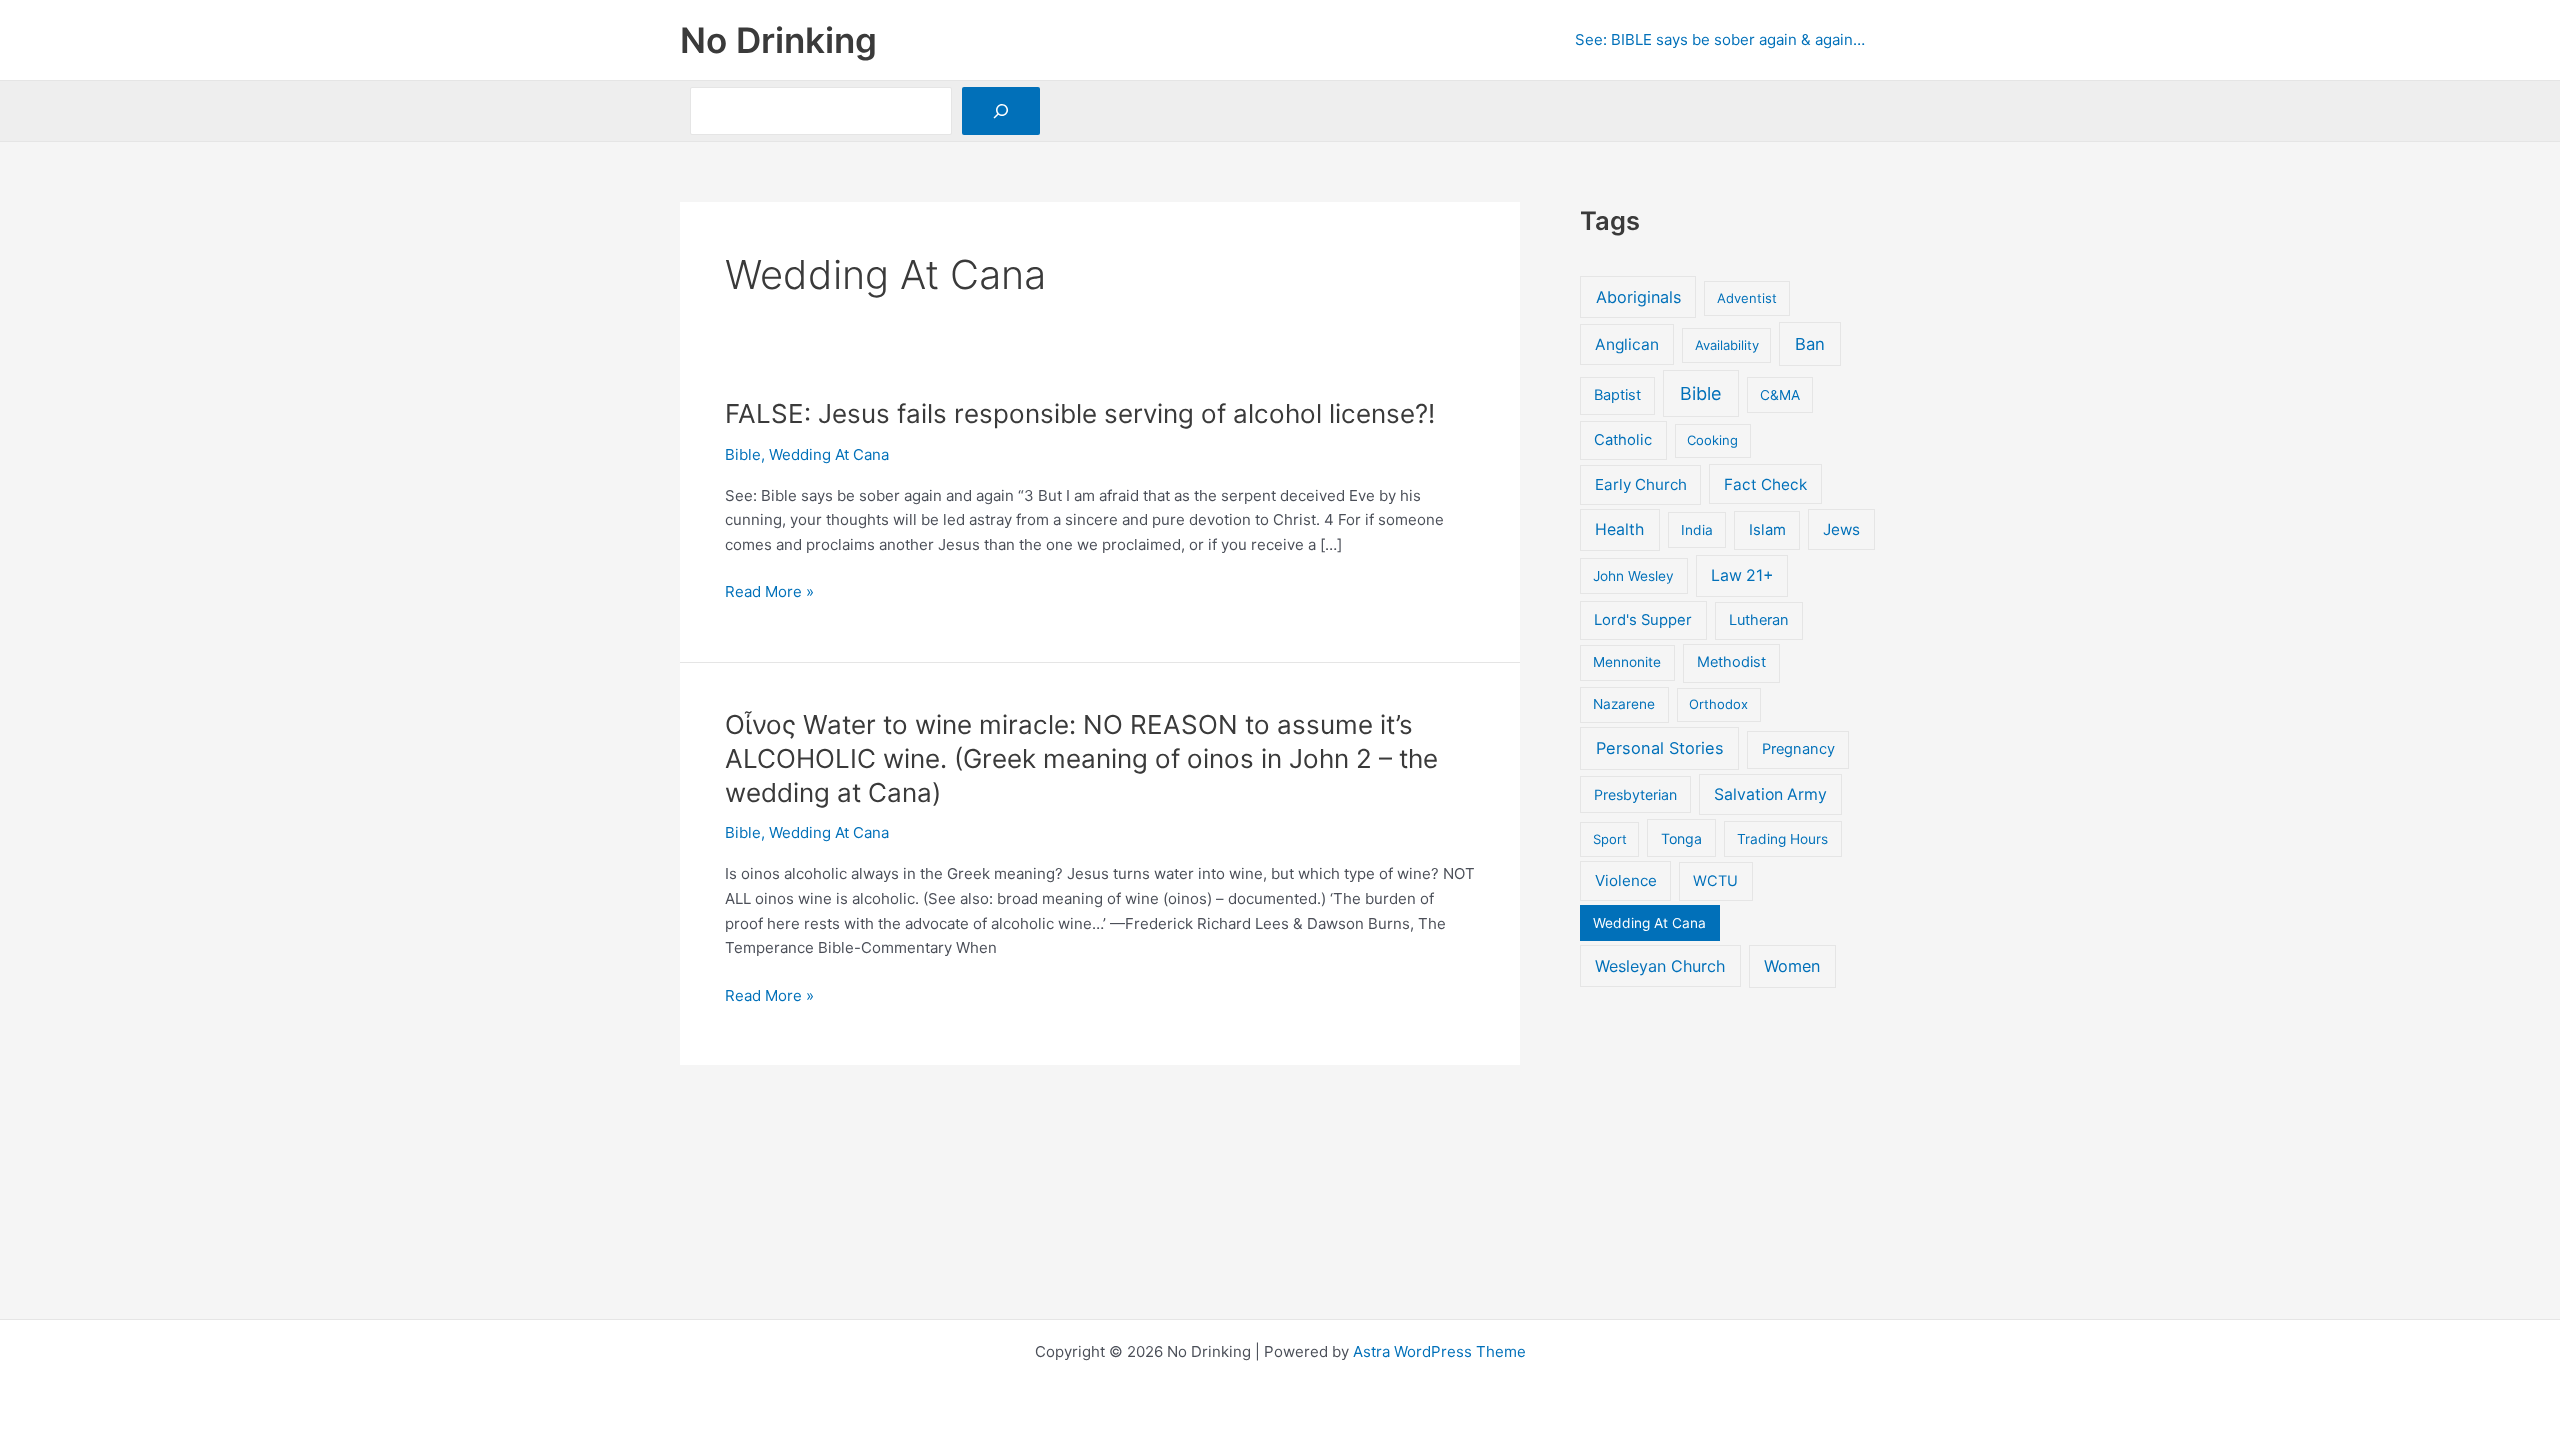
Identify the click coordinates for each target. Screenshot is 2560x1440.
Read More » (769, 593)
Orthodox (1718, 704)
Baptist (1617, 395)
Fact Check (1765, 484)
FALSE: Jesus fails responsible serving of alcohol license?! (1080, 413)
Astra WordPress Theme (1439, 1351)
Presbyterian (1635, 794)
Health (1619, 529)
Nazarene (1624, 704)
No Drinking (778, 40)
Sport (1610, 839)
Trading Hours (1782, 839)
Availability (1727, 345)
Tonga (1681, 838)
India (1697, 530)
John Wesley (1633, 576)
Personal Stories (1660, 748)
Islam (1767, 530)
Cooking (1712, 440)
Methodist (1731, 662)
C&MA (1780, 395)
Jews (1841, 529)
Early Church (1641, 484)
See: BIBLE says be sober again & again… (1720, 39)
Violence (1626, 880)
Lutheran (1759, 620)
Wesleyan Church (1660, 966)
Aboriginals (1638, 297)
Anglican (1627, 344)
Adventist (1747, 298)
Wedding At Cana (829, 454)
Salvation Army (1770, 794)
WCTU (1715, 881)
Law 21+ (1742, 575)
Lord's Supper (1643, 620)
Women (1792, 966)
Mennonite (1627, 662)
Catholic (1623, 440)
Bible (743, 454)
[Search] (1001, 111)
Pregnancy (1798, 749)
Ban (1810, 344)
